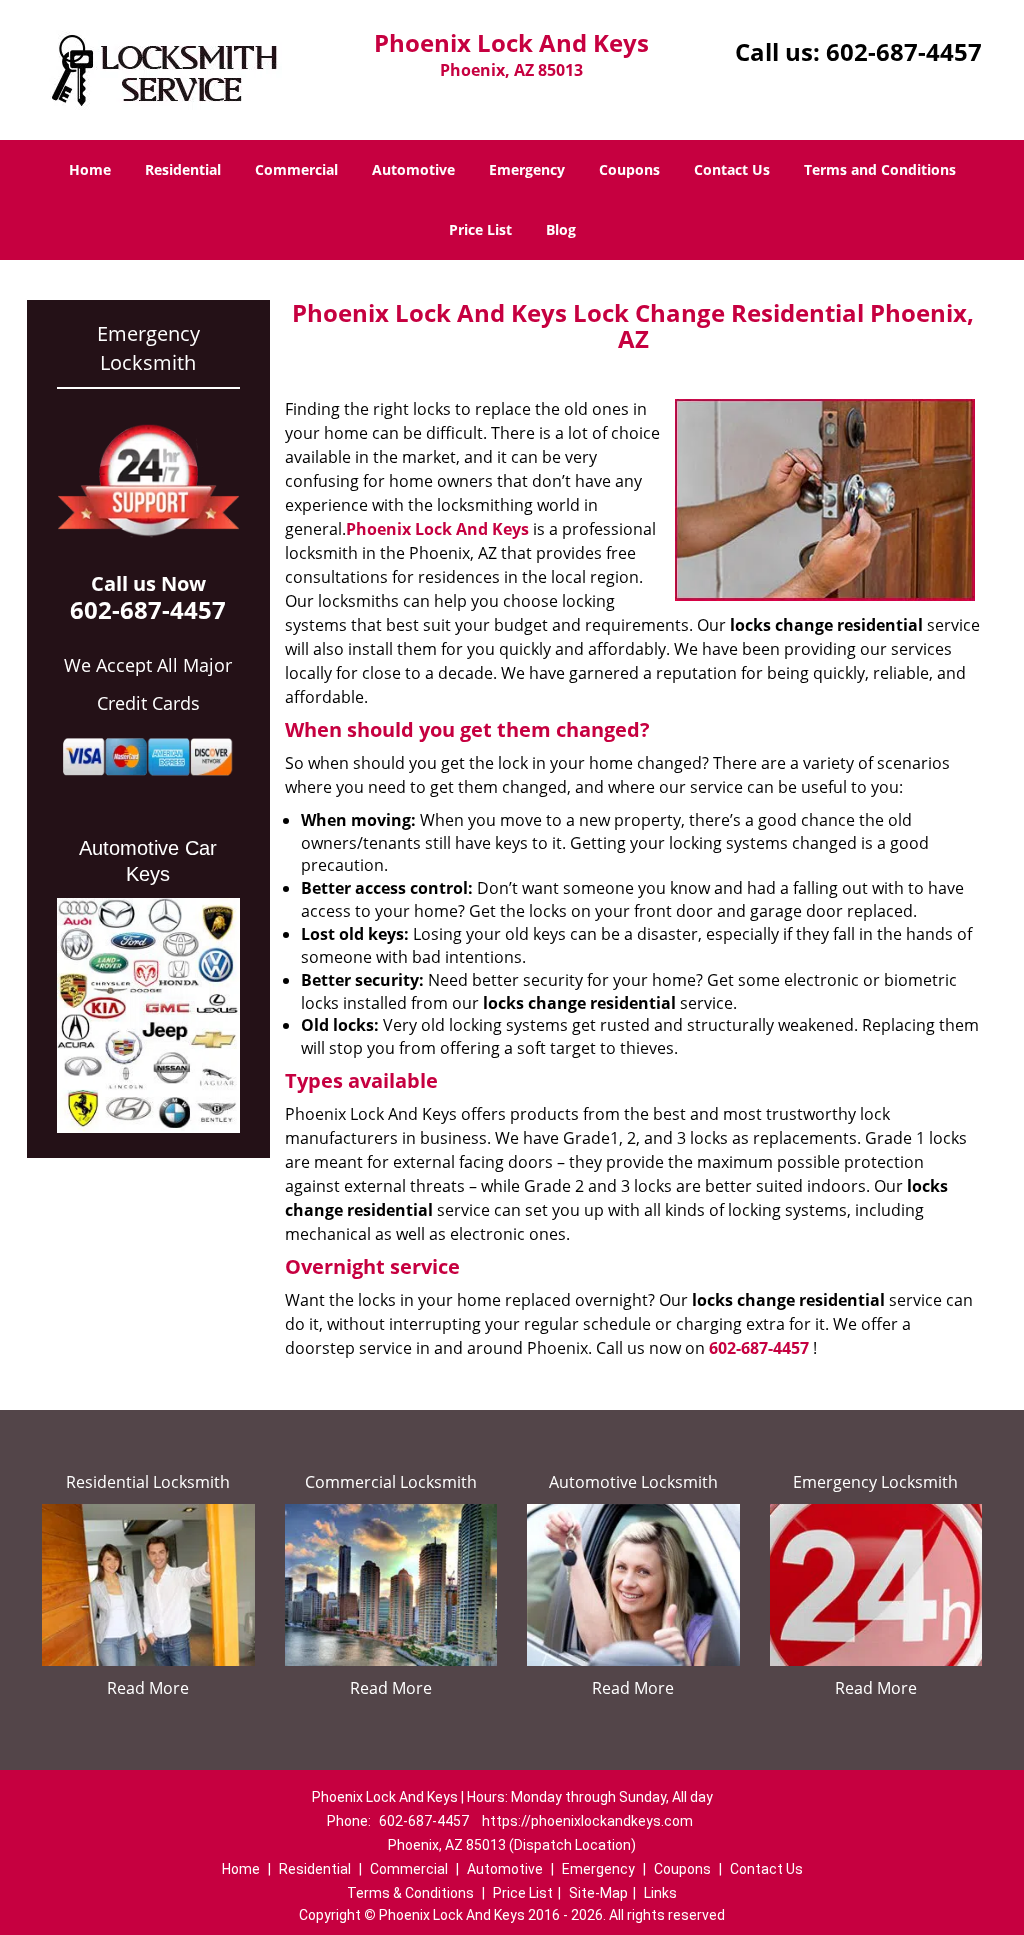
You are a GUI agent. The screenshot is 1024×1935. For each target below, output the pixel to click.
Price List (480, 229)
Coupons (629, 169)
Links (660, 1893)
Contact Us (732, 169)
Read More (148, 1688)
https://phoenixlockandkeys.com (587, 1821)
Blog (561, 229)
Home (90, 169)
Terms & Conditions (410, 1893)
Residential (183, 169)
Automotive (413, 169)
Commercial (296, 169)
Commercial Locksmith (391, 1482)
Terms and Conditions (880, 169)
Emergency (527, 169)
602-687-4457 (904, 51)
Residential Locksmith (148, 1482)
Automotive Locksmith (633, 1482)
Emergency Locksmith (875, 1482)
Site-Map (598, 1893)
